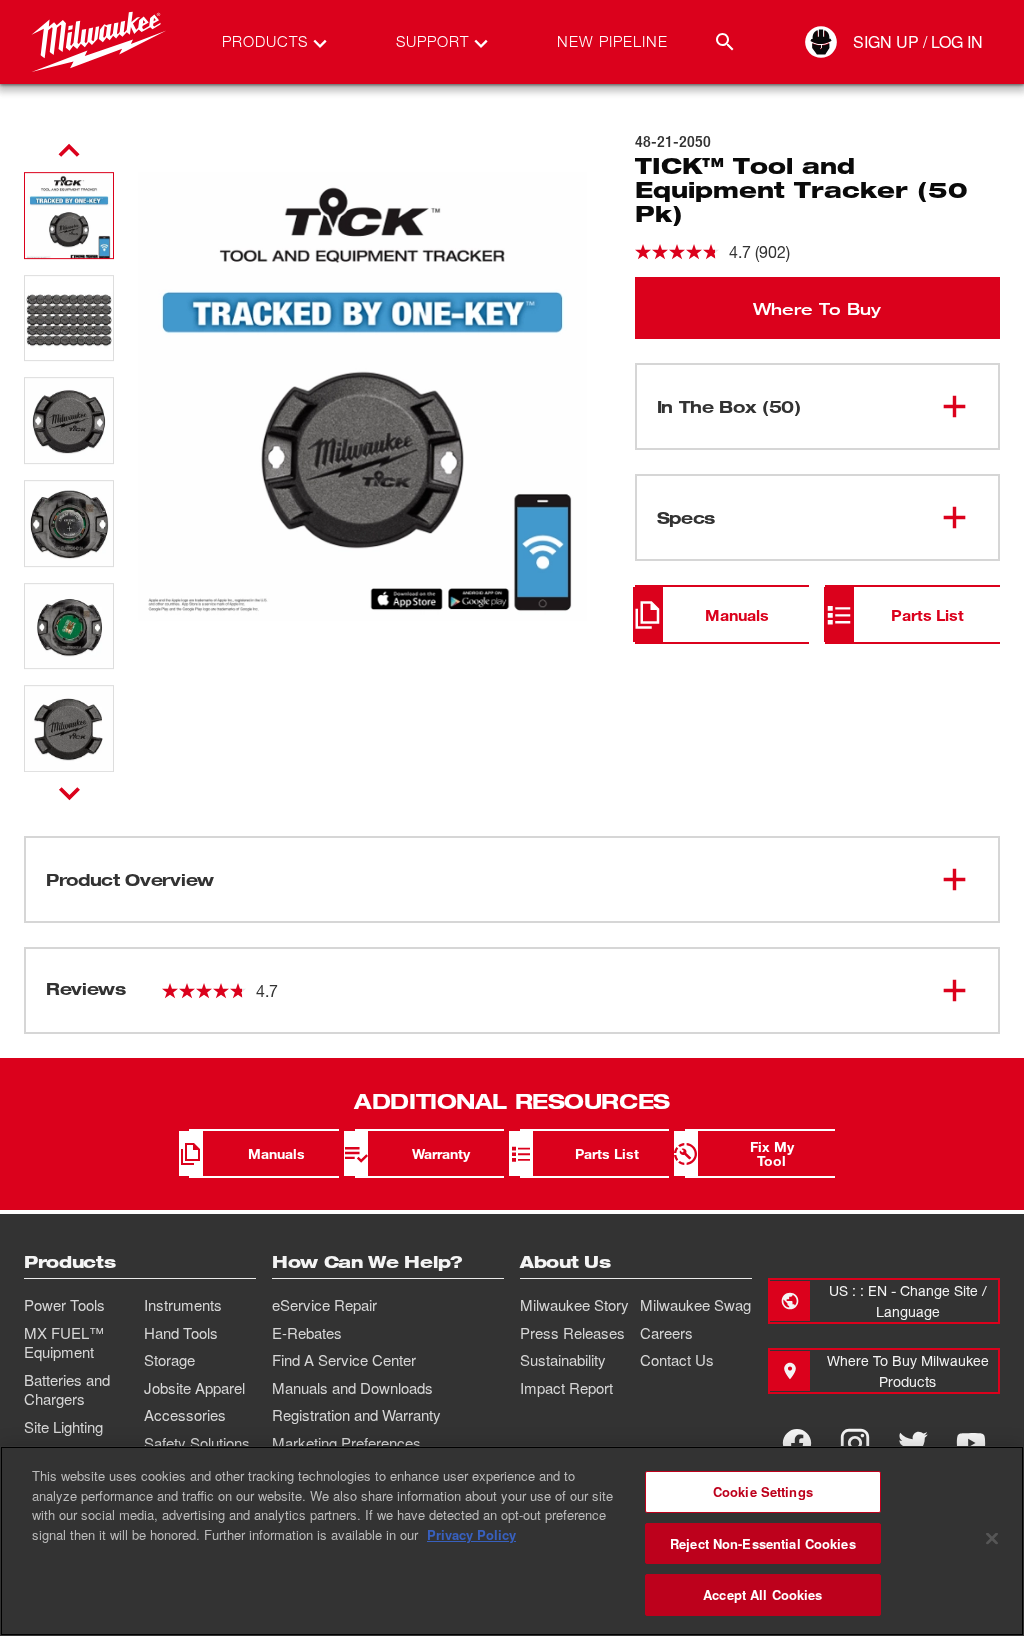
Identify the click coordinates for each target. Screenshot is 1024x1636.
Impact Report (566, 1388)
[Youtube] (971, 1443)
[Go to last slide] (69, 151)
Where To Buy (817, 308)
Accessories (185, 1415)
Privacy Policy (471, 1534)
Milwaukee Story (574, 1305)
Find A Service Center (344, 1360)
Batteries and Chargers (67, 1390)
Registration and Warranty (356, 1415)
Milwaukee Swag (695, 1305)
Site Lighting (63, 1427)
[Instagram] (855, 1443)
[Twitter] (913, 1443)
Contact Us (677, 1360)
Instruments (183, 1305)
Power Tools (64, 1305)
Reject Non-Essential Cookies (763, 1543)
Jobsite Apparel (194, 1388)
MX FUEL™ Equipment (64, 1343)
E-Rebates (307, 1333)
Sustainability (563, 1360)
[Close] (992, 1539)
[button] (69, 215)
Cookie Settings (763, 1491)
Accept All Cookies (762, 1594)
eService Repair (324, 1305)
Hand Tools (181, 1333)
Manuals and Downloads (352, 1388)
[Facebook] (797, 1443)
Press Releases (572, 1333)
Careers (666, 1333)
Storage (169, 1360)
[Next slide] (69, 793)
